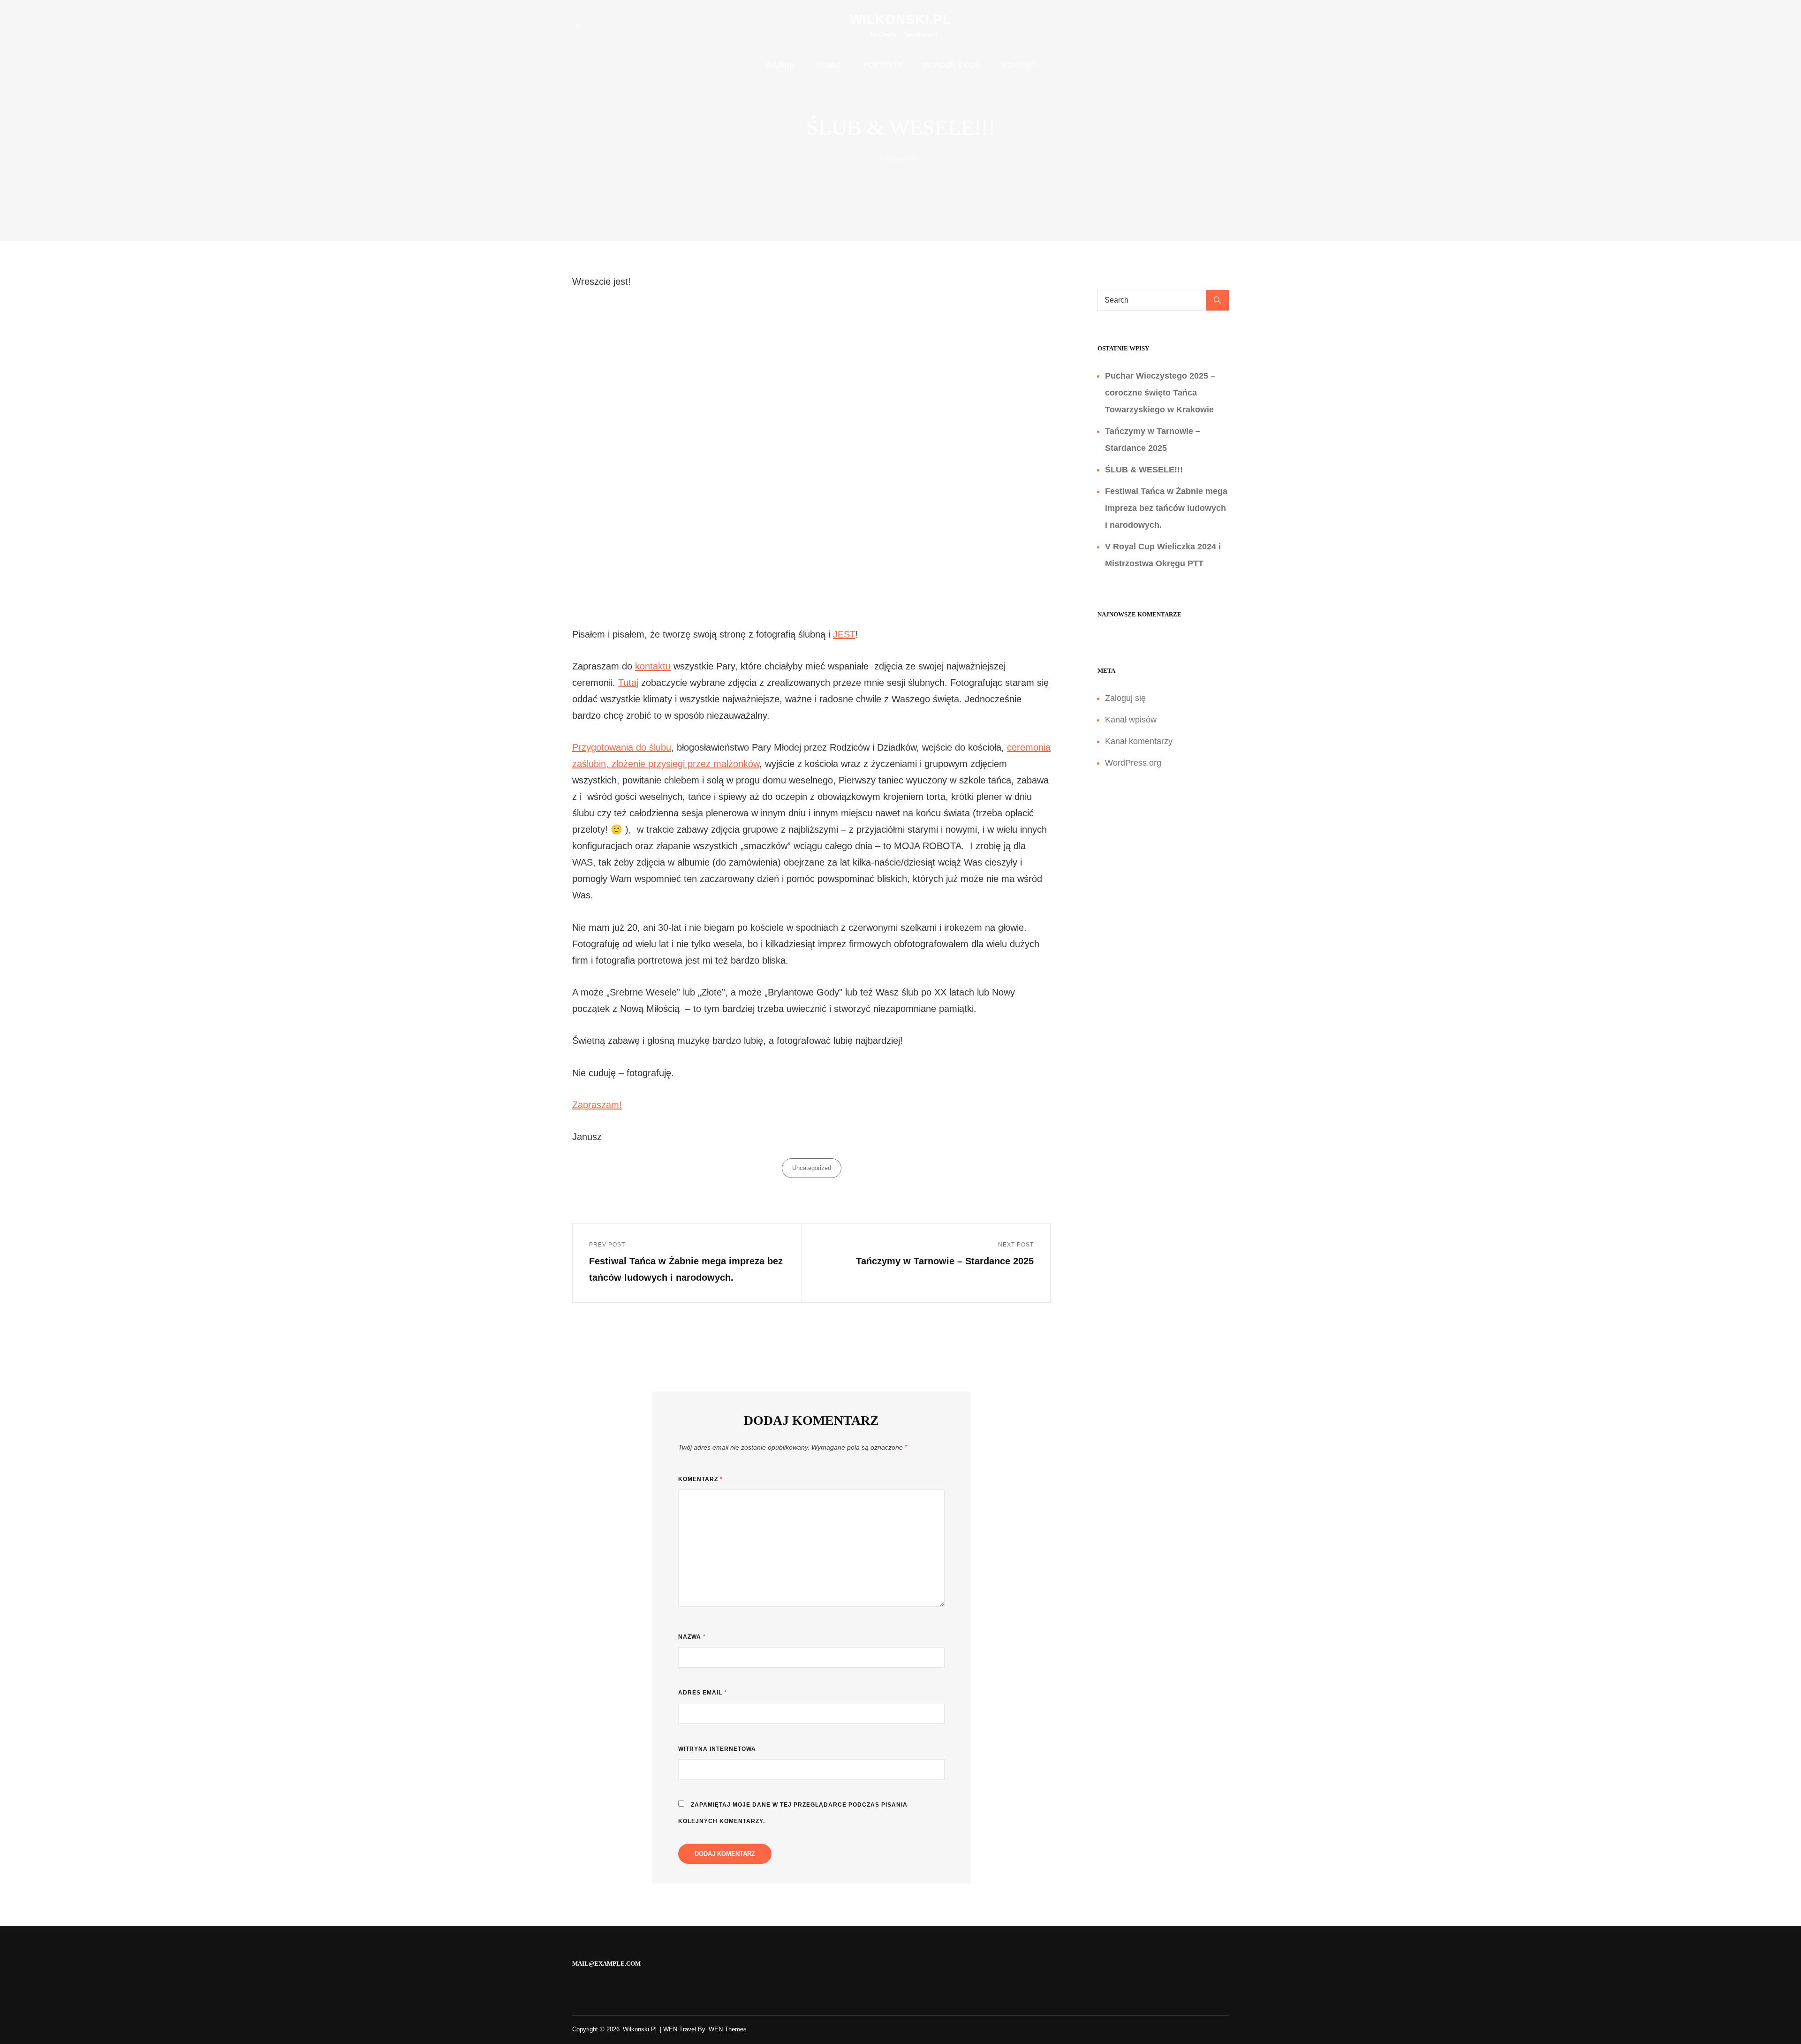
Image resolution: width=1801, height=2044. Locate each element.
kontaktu (653, 666)
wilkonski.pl (900, 19)
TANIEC (829, 65)
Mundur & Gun (952, 65)
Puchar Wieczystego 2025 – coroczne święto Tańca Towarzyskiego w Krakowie (1160, 393)
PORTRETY (883, 65)
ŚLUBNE (780, 65)
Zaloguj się (1125, 698)
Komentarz (700, 1479)
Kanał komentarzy (1139, 741)
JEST (844, 634)
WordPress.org (1133, 763)
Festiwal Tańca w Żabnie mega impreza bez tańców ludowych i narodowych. (1166, 508)
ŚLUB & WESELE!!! (1144, 470)
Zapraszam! (597, 1105)
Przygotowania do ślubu (622, 747)
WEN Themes (728, 2029)
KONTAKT (1019, 65)
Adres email (703, 1693)
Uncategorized (812, 1168)
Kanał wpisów (1131, 720)
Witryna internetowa (717, 1749)
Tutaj (628, 683)
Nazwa (692, 1637)
